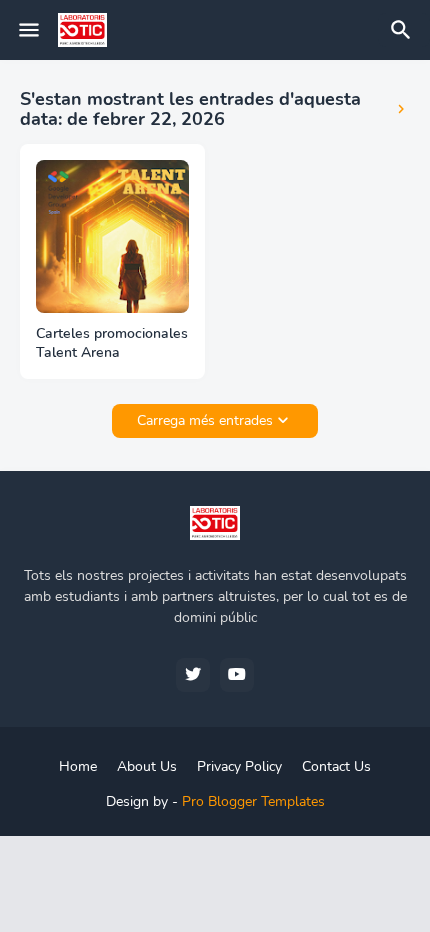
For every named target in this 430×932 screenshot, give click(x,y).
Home (78, 766)
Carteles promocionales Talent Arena (112, 343)
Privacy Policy (239, 766)
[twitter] (193, 675)
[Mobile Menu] (29, 30)
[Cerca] (404, 30)
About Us (147, 766)
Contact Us (336, 766)
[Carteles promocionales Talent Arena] (112, 236)
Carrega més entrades (205, 420)
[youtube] (237, 675)
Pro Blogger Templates (253, 801)
